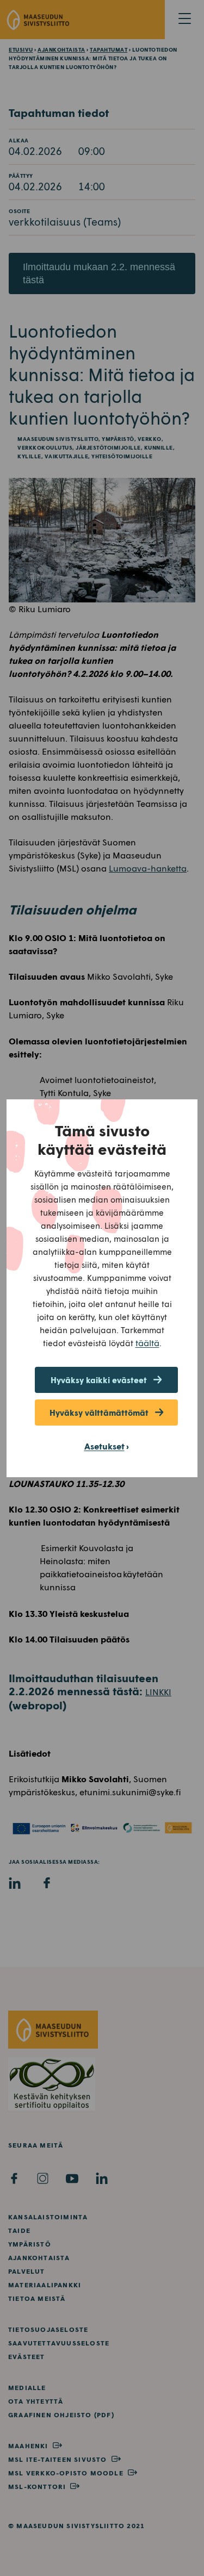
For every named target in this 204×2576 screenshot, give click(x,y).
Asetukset (104, 1446)
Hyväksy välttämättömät (99, 1413)
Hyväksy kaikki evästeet (99, 1380)
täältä (147, 1343)
